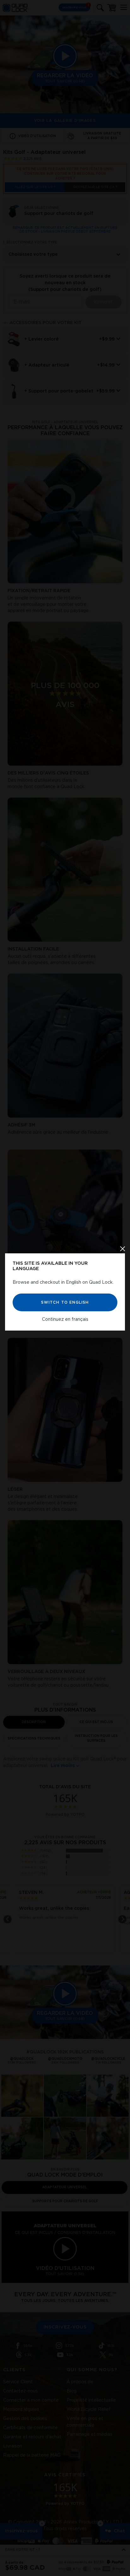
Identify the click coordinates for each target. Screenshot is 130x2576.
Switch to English (65, 1302)
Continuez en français (65, 1319)
